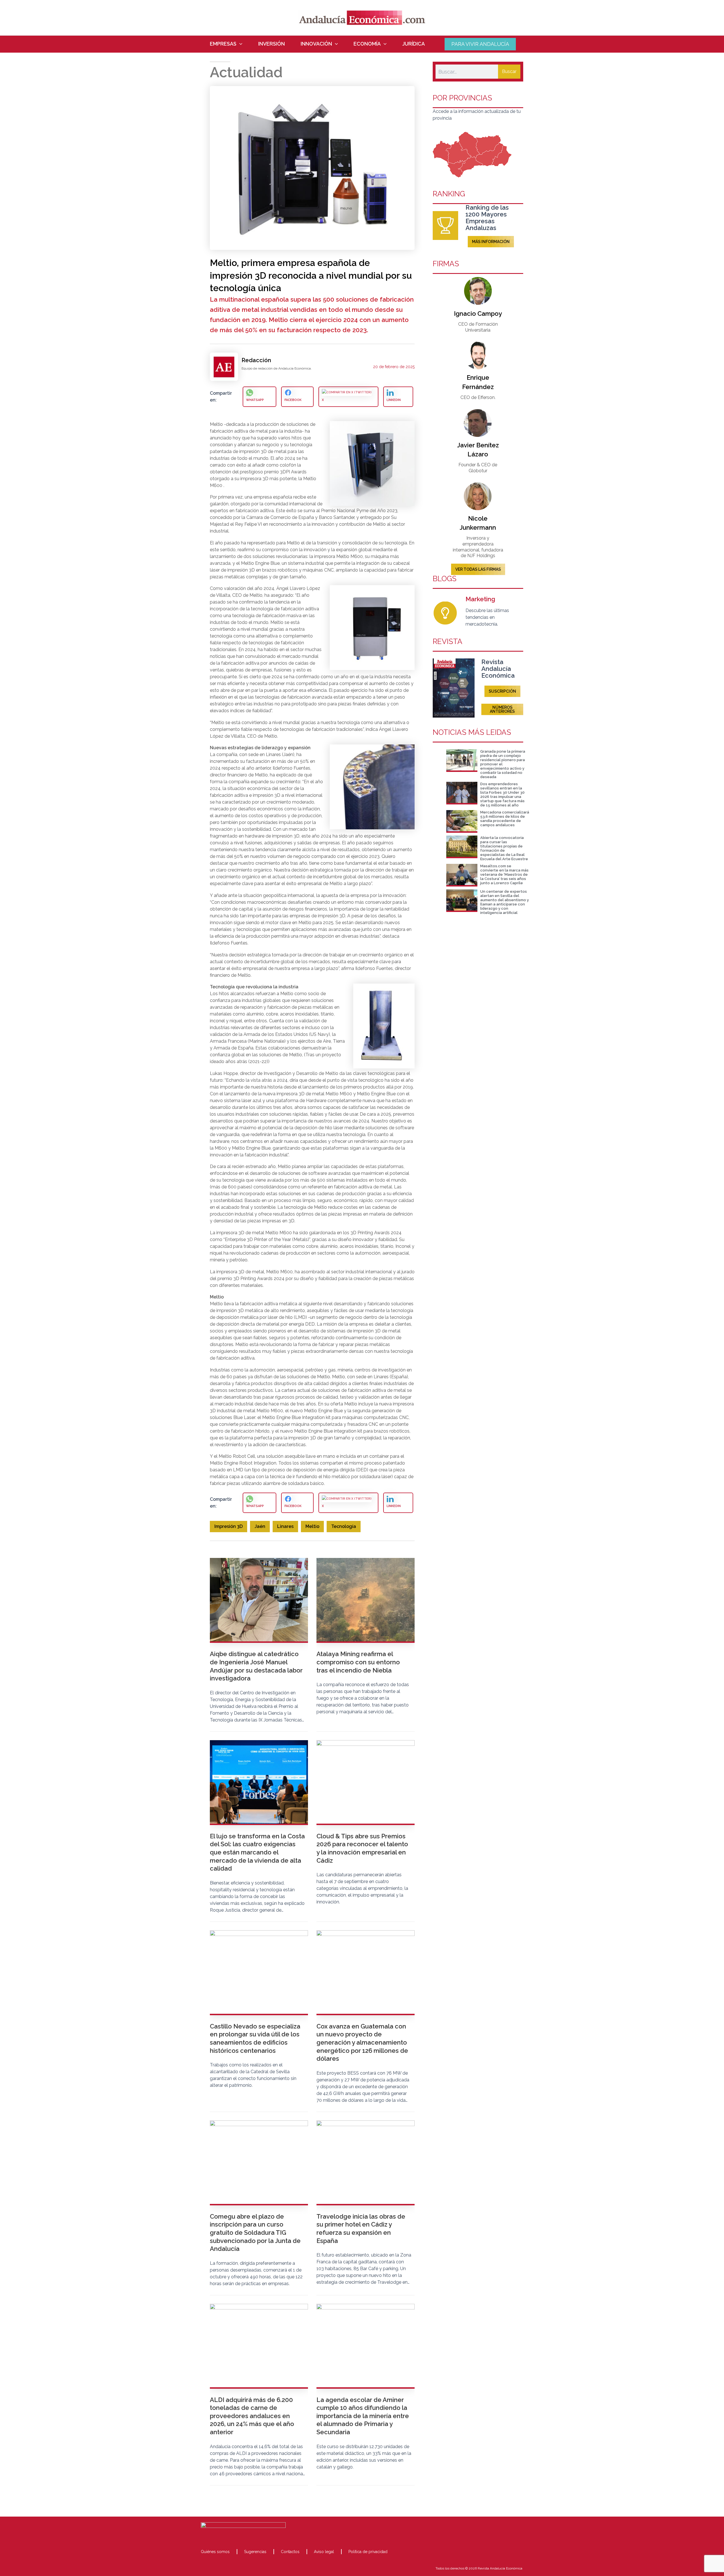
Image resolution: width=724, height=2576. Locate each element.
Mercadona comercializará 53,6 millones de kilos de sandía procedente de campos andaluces (505, 819)
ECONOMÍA (367, 44)
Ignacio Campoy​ (478, 314)
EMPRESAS (223, 44)
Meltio (312, 1526)
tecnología (344, 1526)
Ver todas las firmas (478, 569)
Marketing (480, 599)
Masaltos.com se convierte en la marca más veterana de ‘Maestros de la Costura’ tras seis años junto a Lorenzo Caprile (504, 874)
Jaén (260, 1526)
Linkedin (394, 400)
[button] (239, 44)
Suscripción (502, 691)
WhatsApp (255, 400)
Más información (491, 242)
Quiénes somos (215, 2552)
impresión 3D (229, 1526)
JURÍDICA (414, 44)
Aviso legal (324, 2552)
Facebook (293, 400)
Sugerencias (255, 2552)
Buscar (509, 71)
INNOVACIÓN (316, 44)
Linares (285, 1526)
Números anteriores (502, 709)
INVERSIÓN (271, 44)
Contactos (290, 2552)
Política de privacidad (368, 2552)
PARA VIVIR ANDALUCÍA (480, 44)
